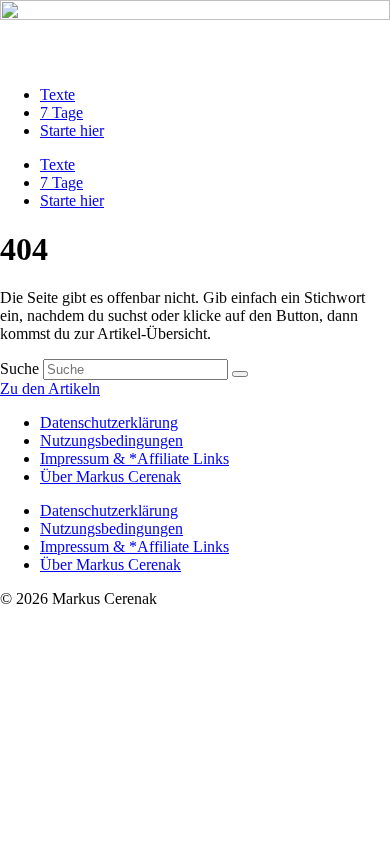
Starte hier (72, 130)
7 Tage (61, 112)
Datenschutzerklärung (109, 422)
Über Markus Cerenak (110, 476)
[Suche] (240, 374)
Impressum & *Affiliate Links (134, 458)
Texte (57, 94)
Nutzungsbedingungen (111, 440)
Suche (19, 368)
